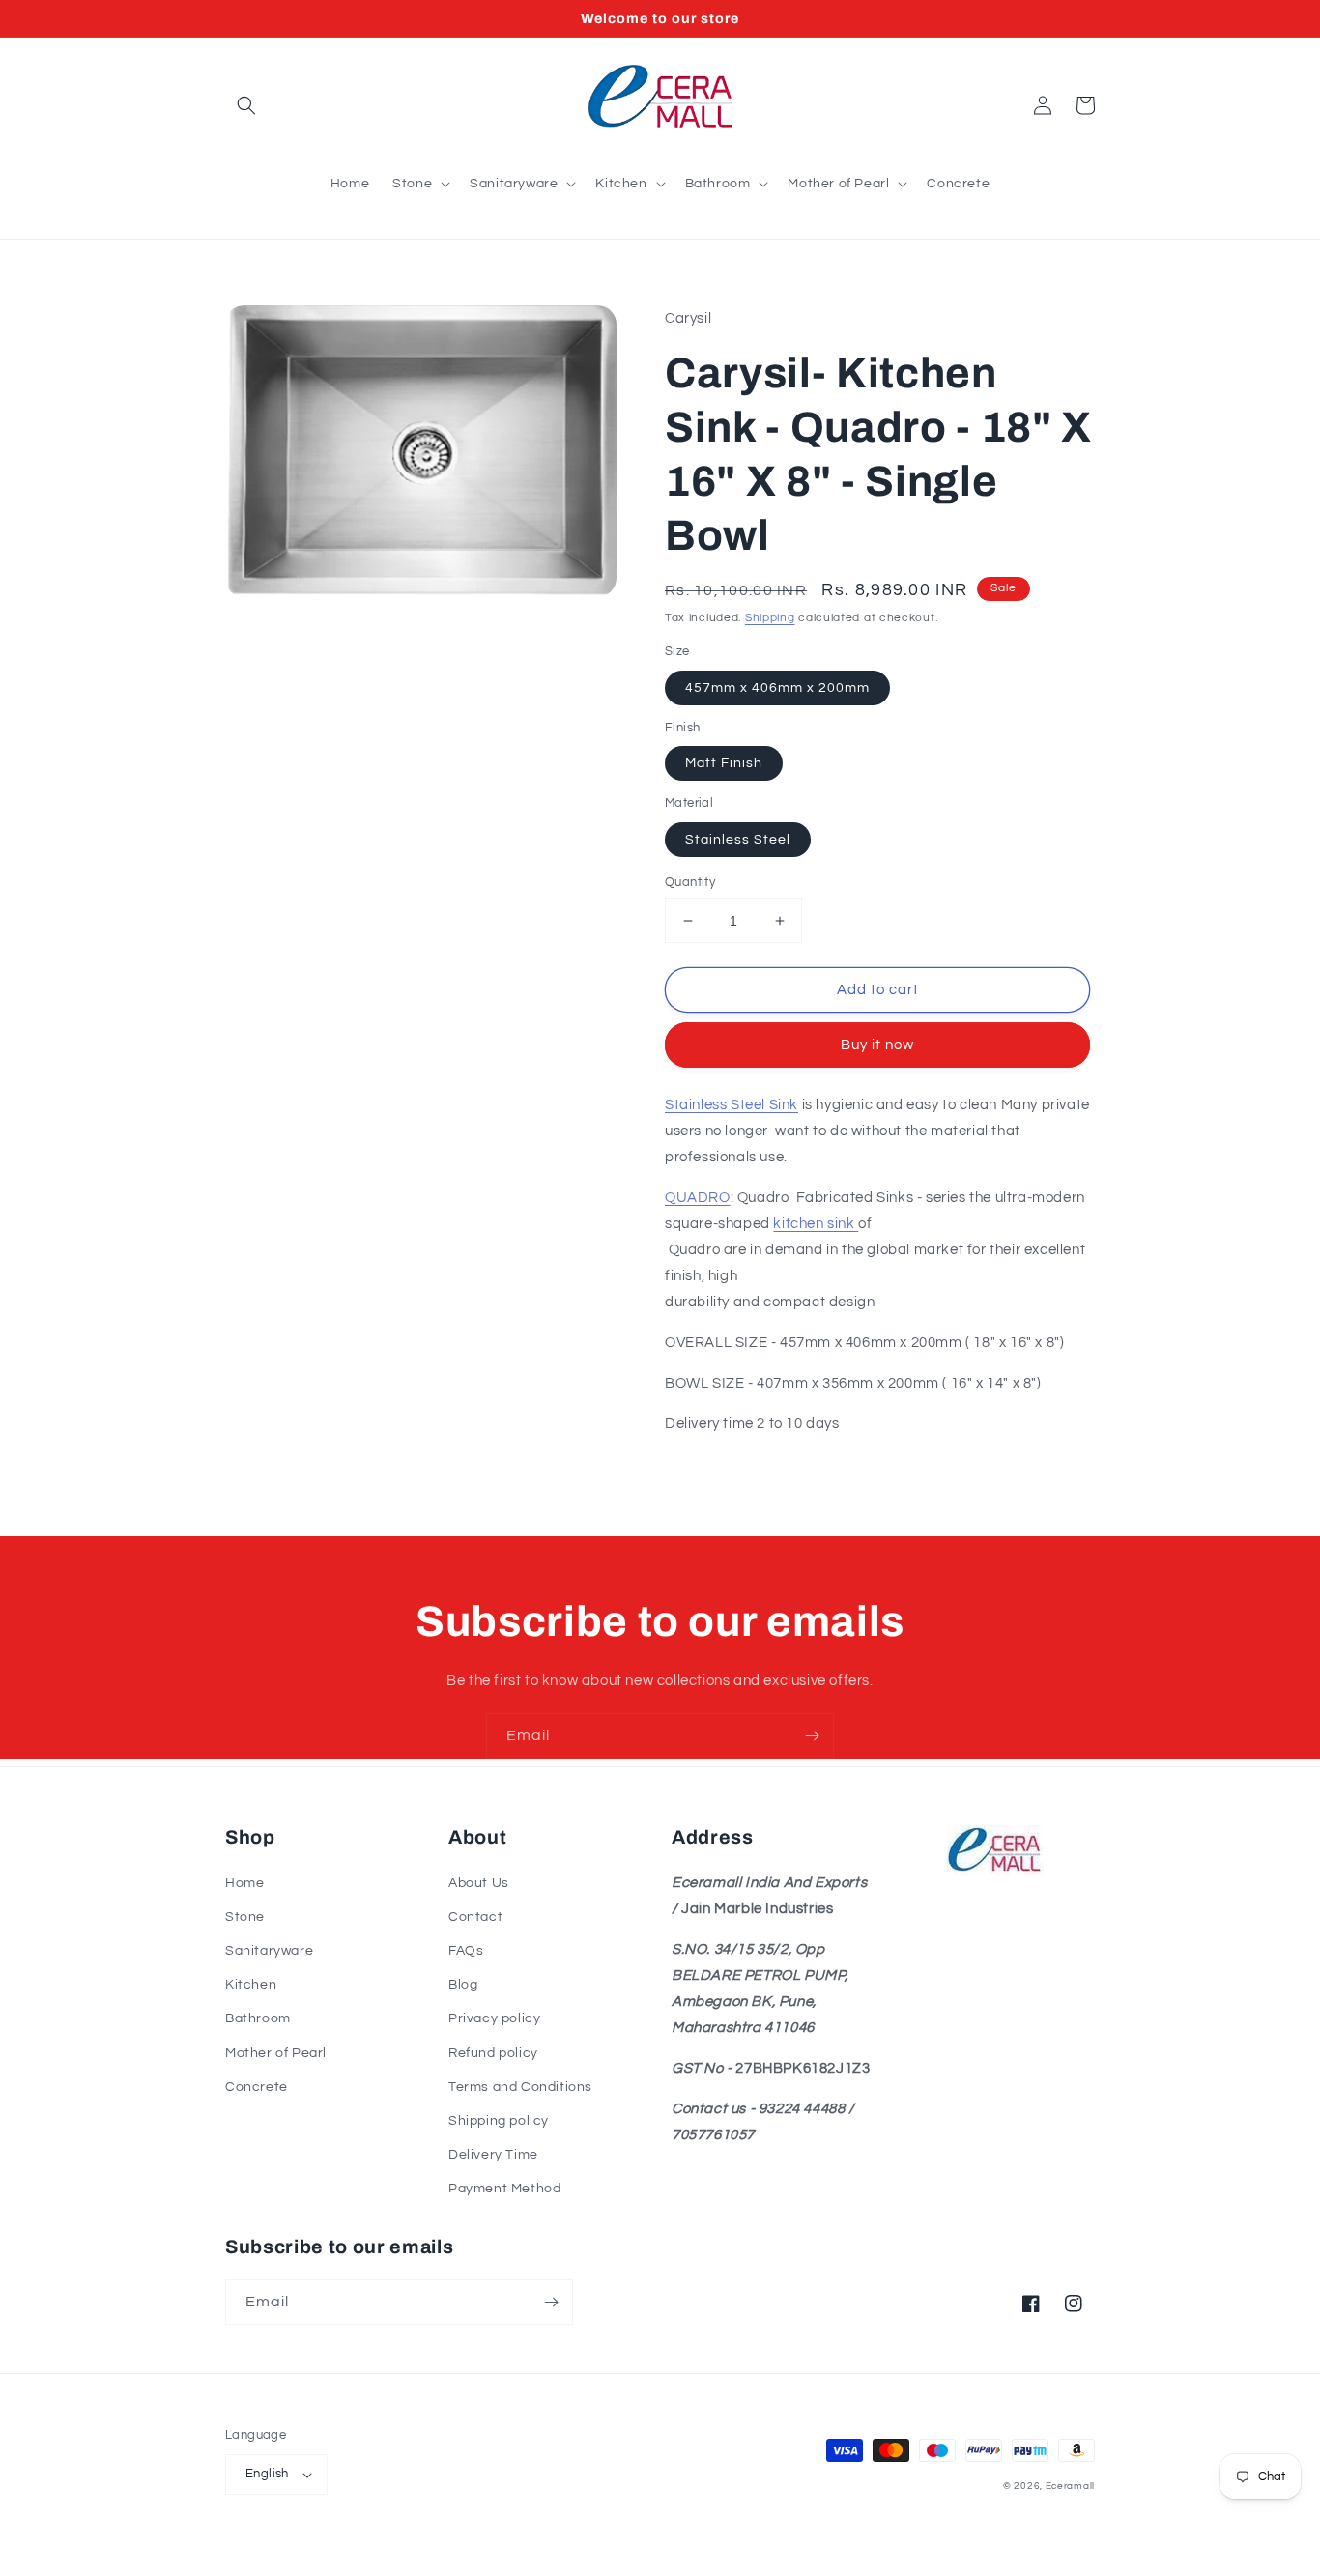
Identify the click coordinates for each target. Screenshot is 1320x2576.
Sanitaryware (269, 1951)
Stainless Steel (738, 840)
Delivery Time (493, 2155)
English (267, 2474)
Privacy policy (494, 2018)
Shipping (770, 618)
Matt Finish (724, 763)
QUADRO (698, 1198)
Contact (475, 1917)
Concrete (257, 2087)
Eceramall (1070, 2486)
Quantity (690, 882)
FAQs (466, 1951)
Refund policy (493, 2053)
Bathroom (258, 2018)
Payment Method (504, 2189)
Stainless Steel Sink (732, 1105)
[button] (246, 105)
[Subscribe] (812, 1736)
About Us (479, 1883)
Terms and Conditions (520, 2087)
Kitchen (251, 1985)
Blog (463, 1985)
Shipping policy (499, 2121)
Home (244, 1883)
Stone (245, 1917)
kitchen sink (816, 1224)
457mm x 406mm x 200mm (777, 688)
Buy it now (877, 1045)
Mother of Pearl (276, 2053)
